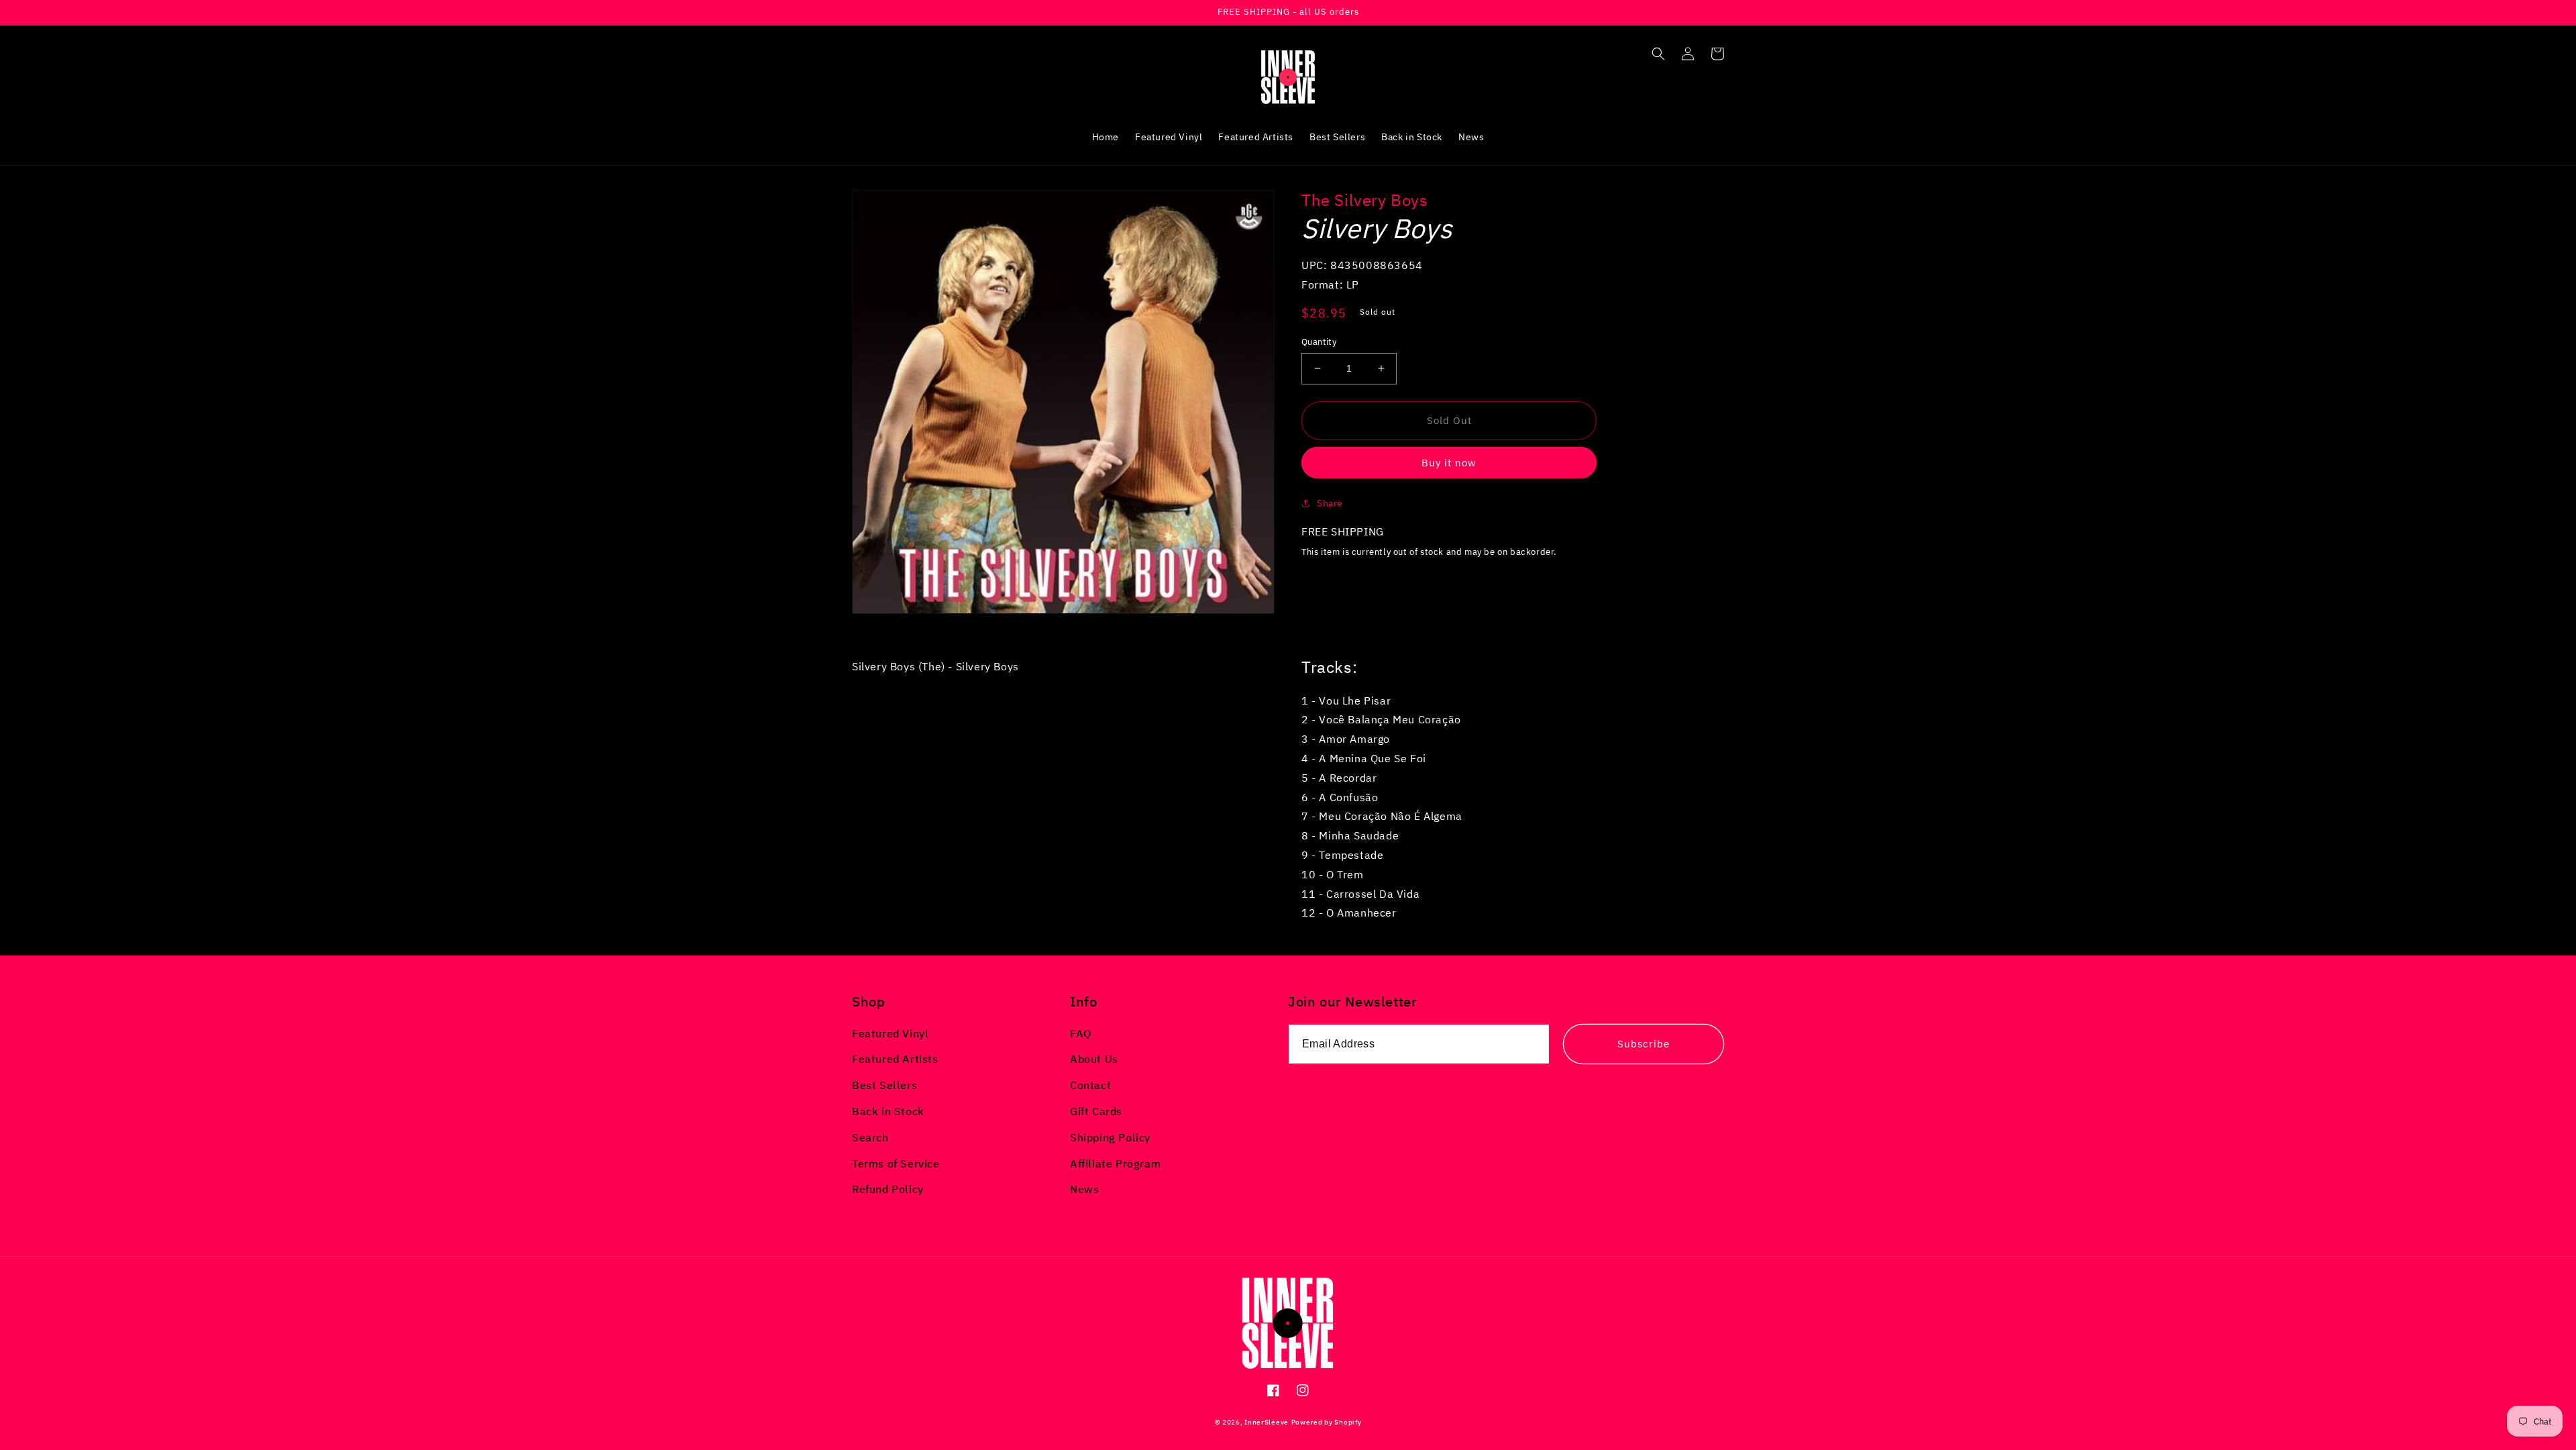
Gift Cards (1096, 1111)
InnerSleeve (1267, 1422)
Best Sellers (884, 1085)
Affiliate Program (1115, 1163)
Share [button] (1330, 503)
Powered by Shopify (1327, 1422)
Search (870, 1137)
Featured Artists (895, 1059)
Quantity (1319, 342)
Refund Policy (888, 1189)
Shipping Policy (1110, 1137)
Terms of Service (896, 1163)
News (1084, 1189)
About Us (1094, 1059)
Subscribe (1644, 1044)
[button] (1658, 54)
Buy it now (1449, 463)
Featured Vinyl (890, 1033)
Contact (1090, 1085)
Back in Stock (888, 1111)
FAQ (1081, 1033)
